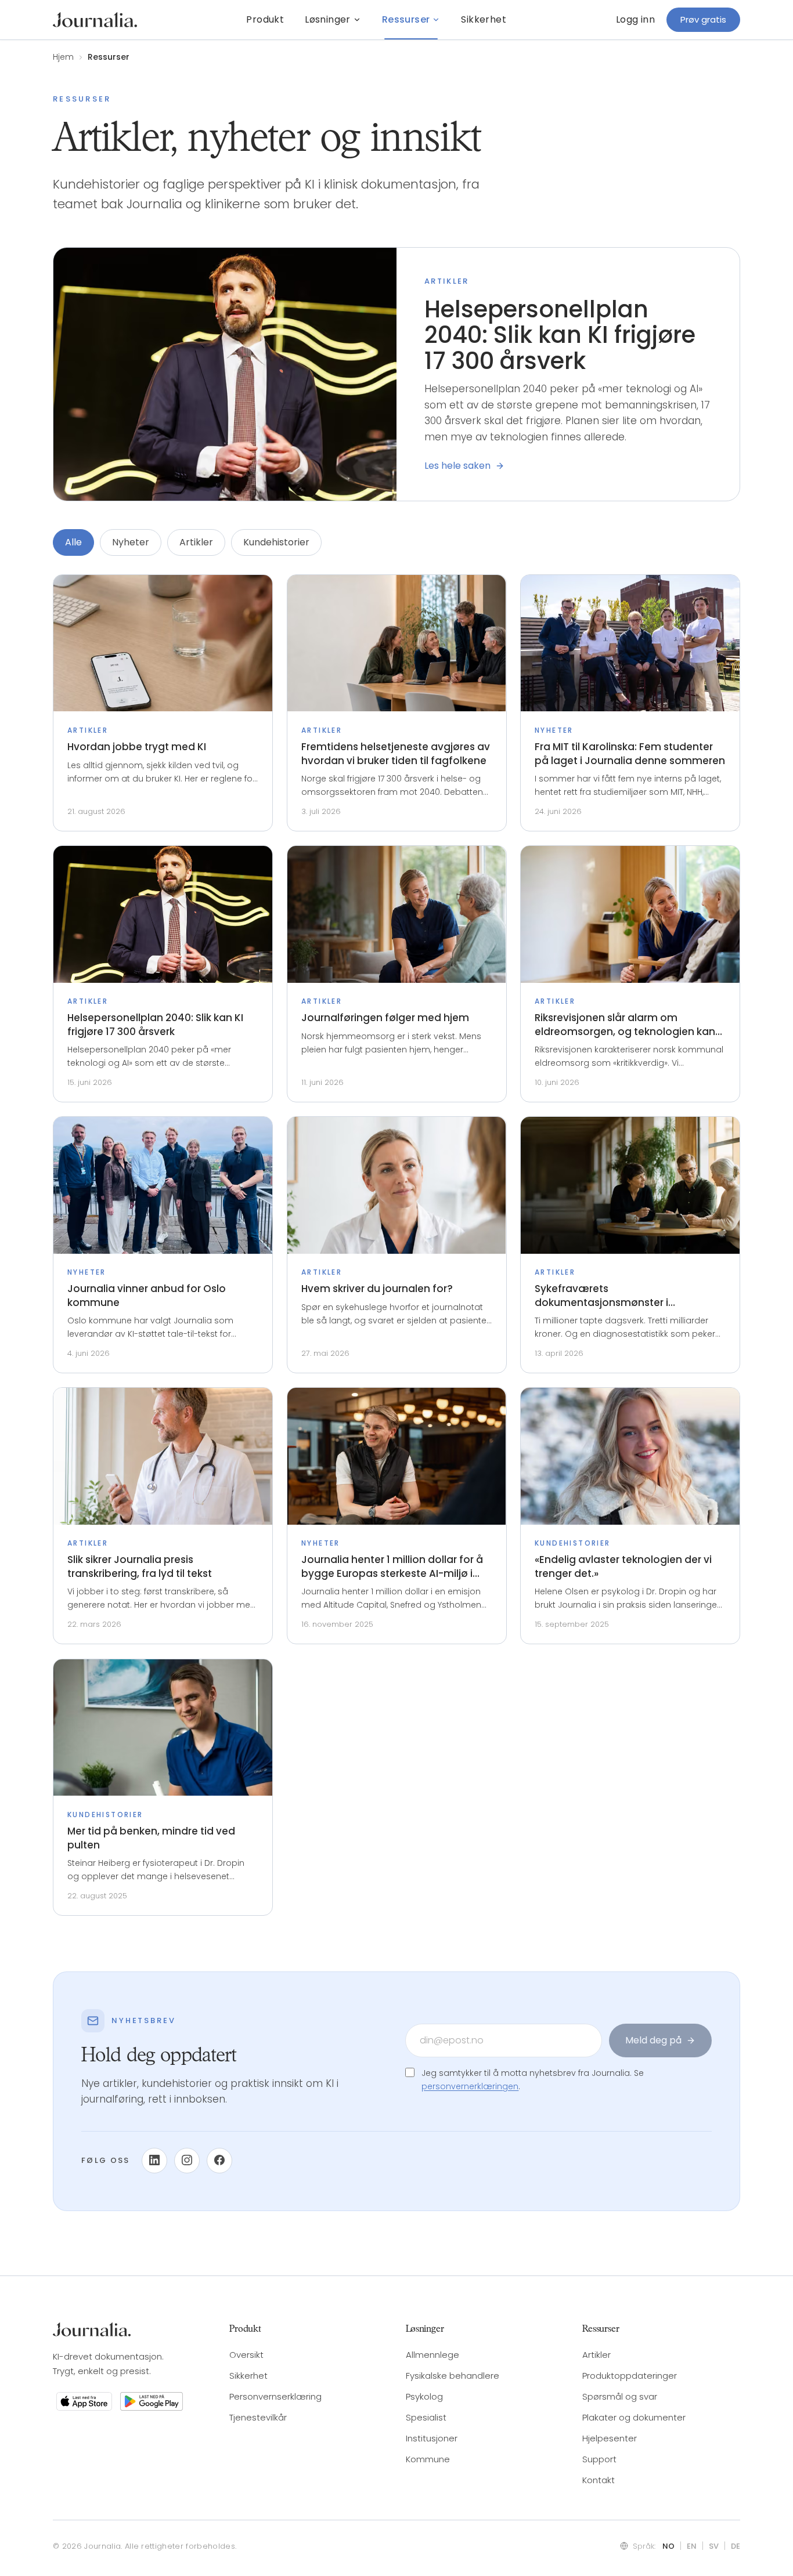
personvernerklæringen (470, 2086)
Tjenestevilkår (258, 2417)
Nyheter (131, 542)
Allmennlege (432, 2355)
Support (599, 2459)
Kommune (428, 2459)
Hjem (63, 57)
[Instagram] (187, 2160)
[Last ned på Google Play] (152, 2401)
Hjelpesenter (610, 2438)
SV (714, 2546)
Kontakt (599, 2480)
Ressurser (406, 19)
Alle (73, 542)
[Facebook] (219, 2160)
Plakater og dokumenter (634, 2417)
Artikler (196, 542)
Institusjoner (432, 2438)
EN (692, 2546)
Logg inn (635, 19)
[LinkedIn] (154, 2160)
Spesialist (426, 2417)
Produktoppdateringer (630, 2376)
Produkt (265, 19)
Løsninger (328, 19)
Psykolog (424, 2396)
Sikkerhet (484, 19)
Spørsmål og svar (620, 2396)
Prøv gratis (703, 19)
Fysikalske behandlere (453, 2376)
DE (736, 2546)
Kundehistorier (276, 542)
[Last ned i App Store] (84, 2401)
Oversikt (246, 2355)
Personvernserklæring (275, 2396)
